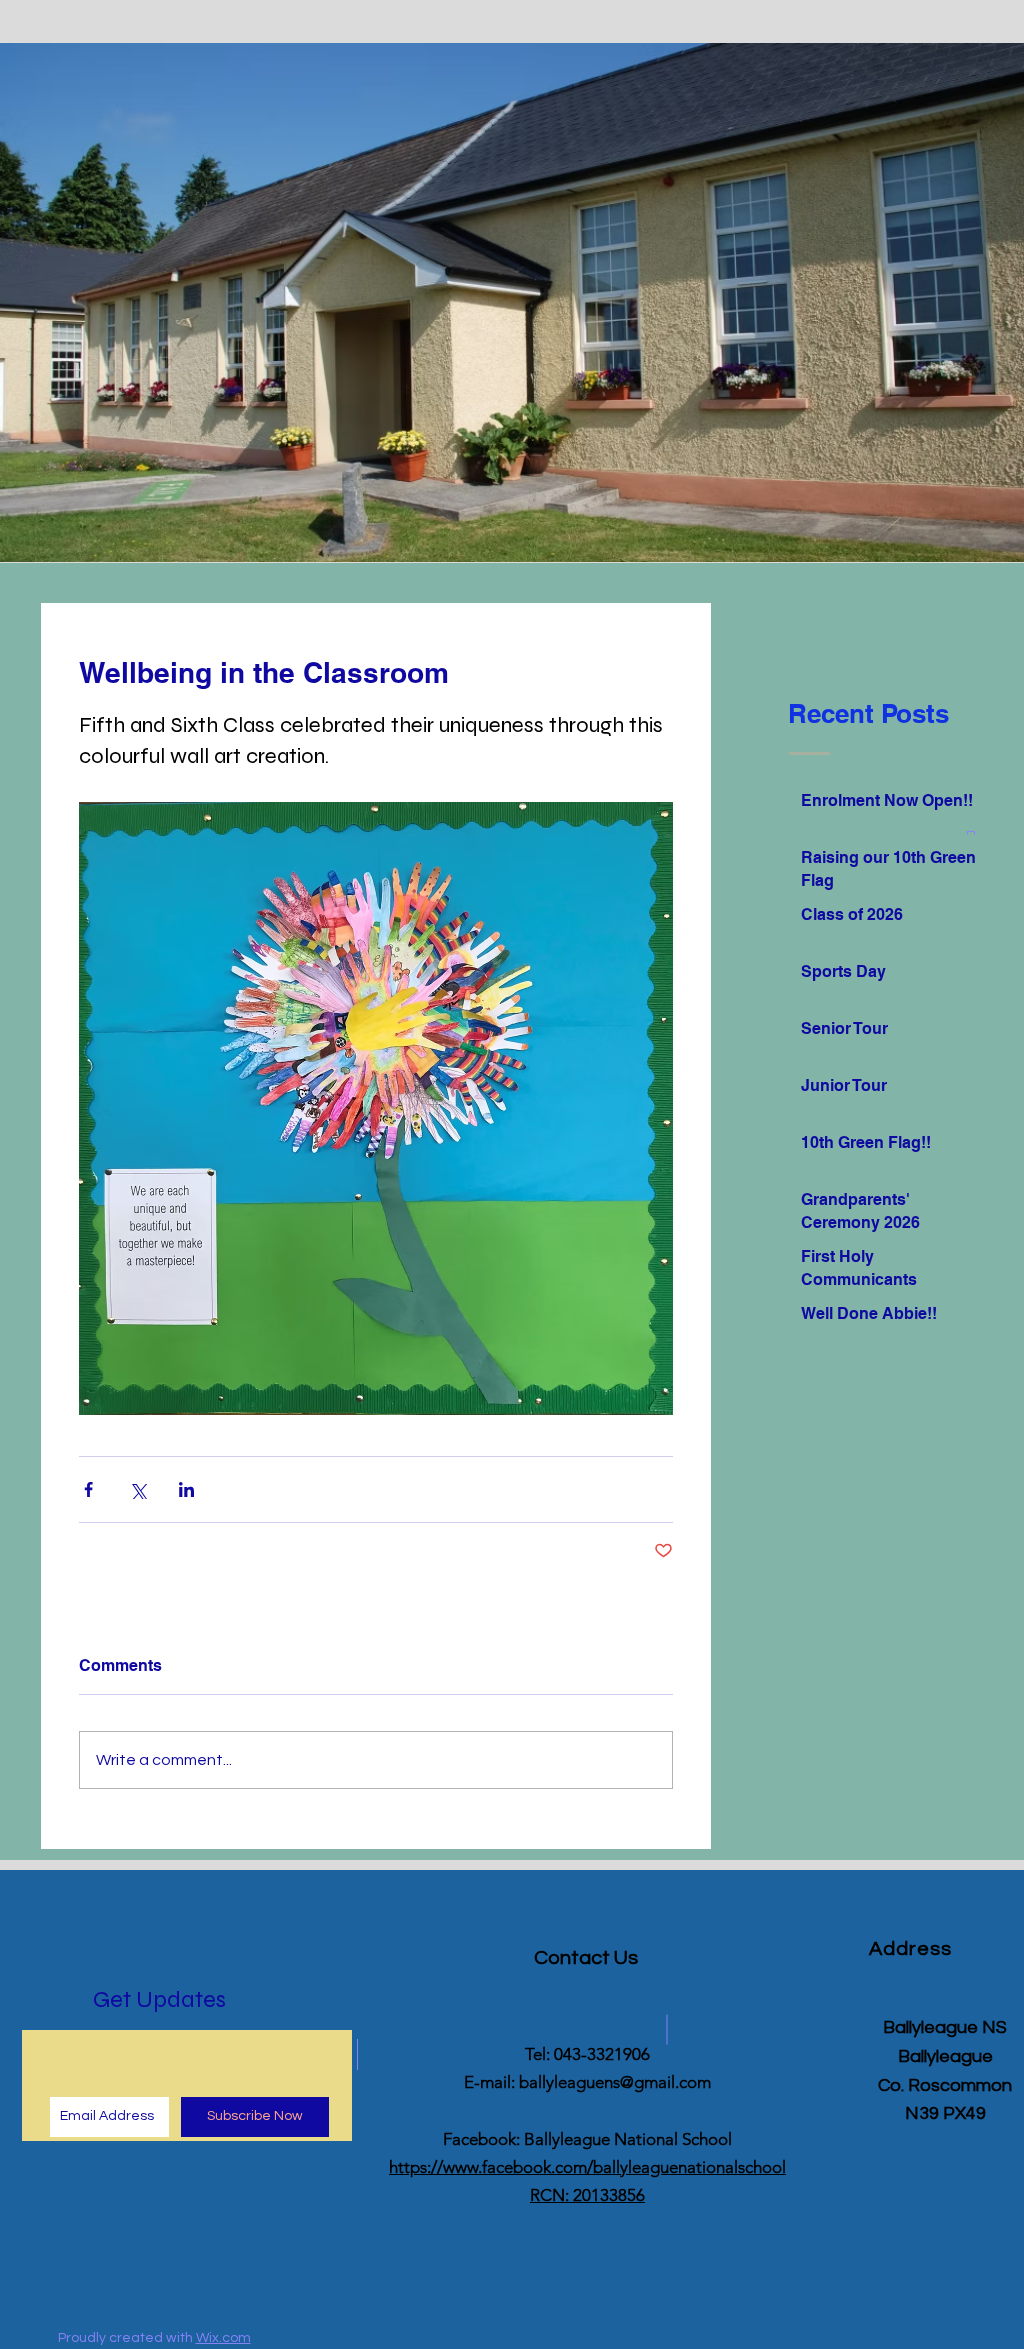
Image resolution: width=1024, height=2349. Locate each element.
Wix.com (223, 2338)
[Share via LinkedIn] (186, 1489)
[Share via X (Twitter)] (137, 1489)
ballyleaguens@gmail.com (615, 2082)
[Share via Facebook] (88, 1489)
